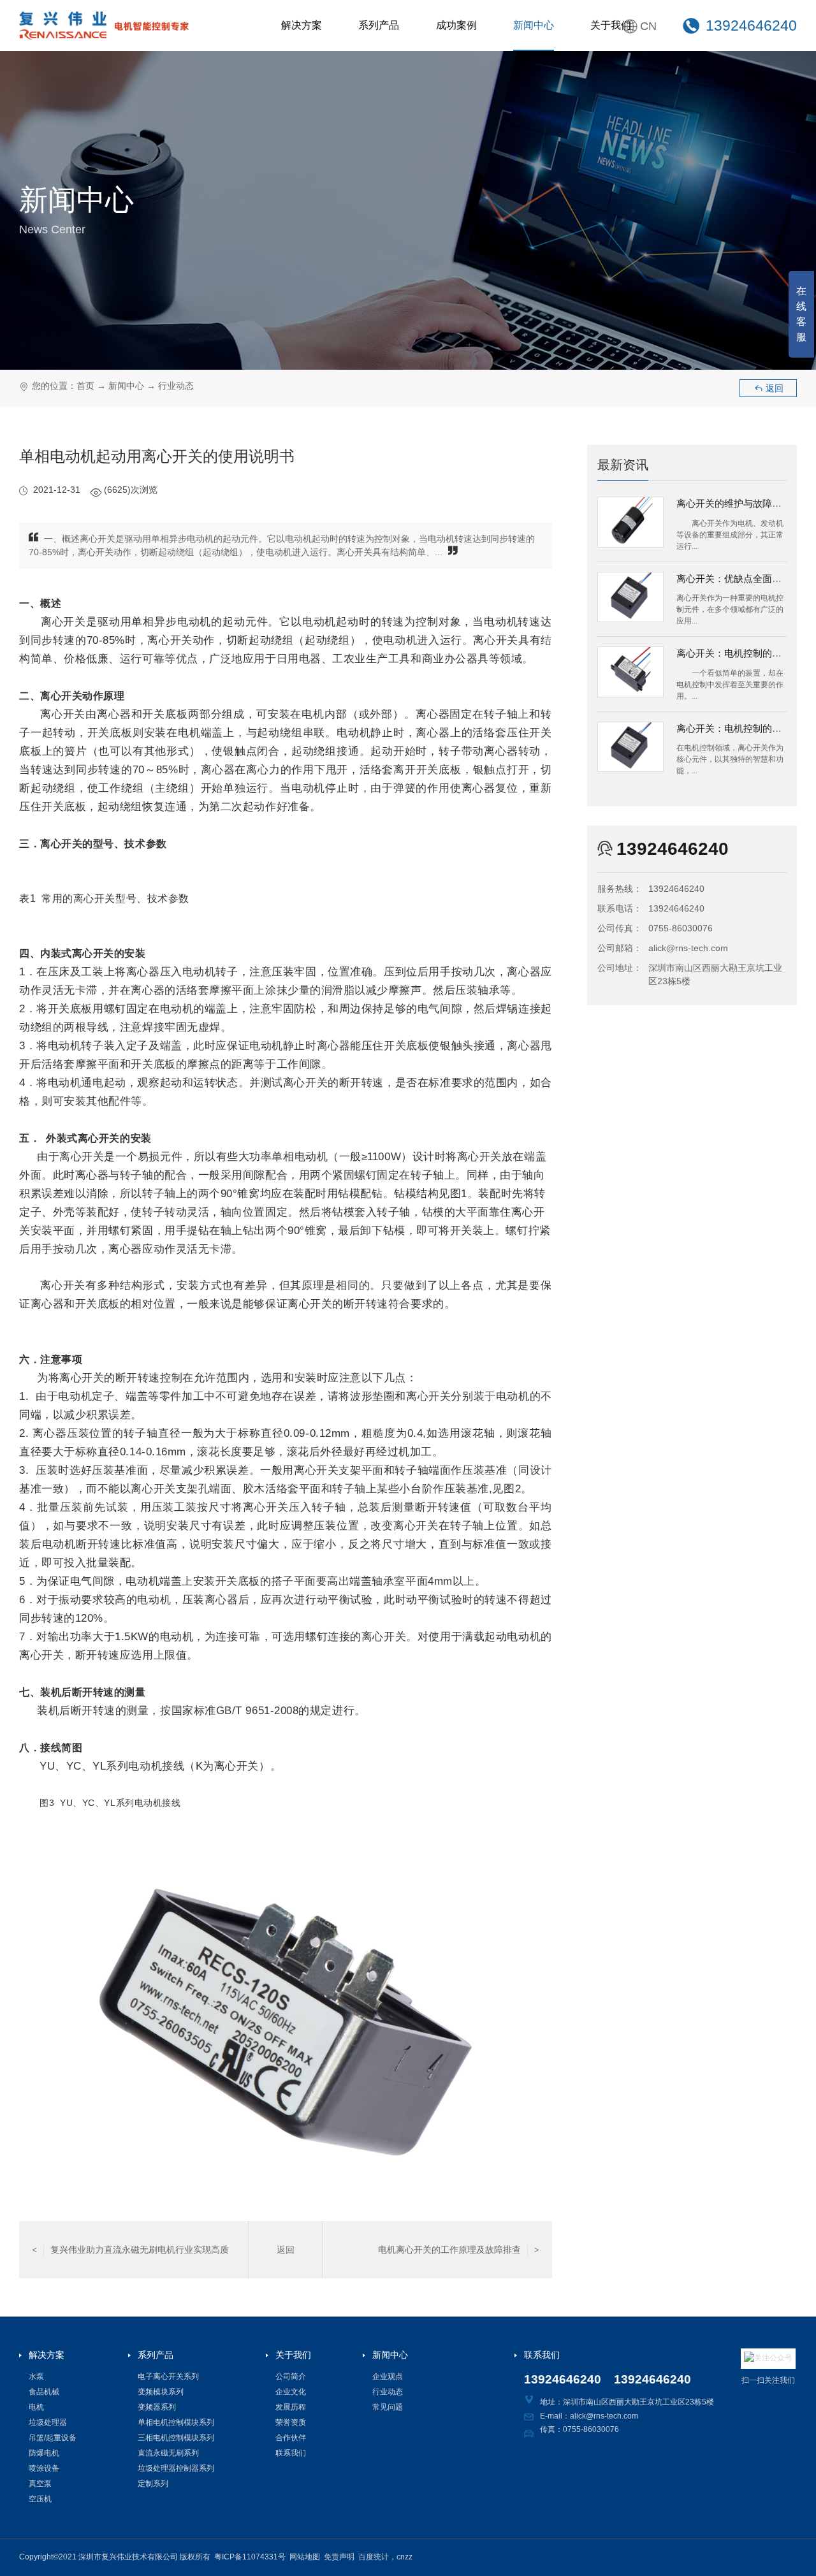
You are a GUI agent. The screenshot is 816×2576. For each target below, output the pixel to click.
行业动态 (176, 386)
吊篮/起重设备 (53, 2438)
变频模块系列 (161, 2392)
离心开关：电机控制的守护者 (739, 653)
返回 (769, 388)
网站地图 (305, 2557)
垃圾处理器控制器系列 (176, 2468)
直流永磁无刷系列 (168, 2453)
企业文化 (291, 2392)
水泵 (36, 2376)
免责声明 (339, 2557)
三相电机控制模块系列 (176, 2438)
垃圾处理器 (48, 2422)
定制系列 (153, 2484)
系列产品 (379, 25)
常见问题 (388, 2407)
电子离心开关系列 (168, 2376)
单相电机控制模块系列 (176, 2422)
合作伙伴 (291, 2438)
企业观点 (388, 2376)
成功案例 (456, 25)
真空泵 (40, 2484)
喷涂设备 (44, 2468)
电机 (36, 2407)
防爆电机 (44, 2453)
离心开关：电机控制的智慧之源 (743, 728)
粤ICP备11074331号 (250, 2557)
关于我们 (611, 25)
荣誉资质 (291, 2422)
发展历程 (291, 2407)
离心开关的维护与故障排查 (734, 503)
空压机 (40, 2499)
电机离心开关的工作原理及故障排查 (459, 2250)
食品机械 (44, 2392)
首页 (85, 386)
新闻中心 (534, 25)
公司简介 (291, 2376)
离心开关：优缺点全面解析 (734, 579)
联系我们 (291, 2453)
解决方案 (302, 25)
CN (648, 26)
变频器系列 (157, 2407)
